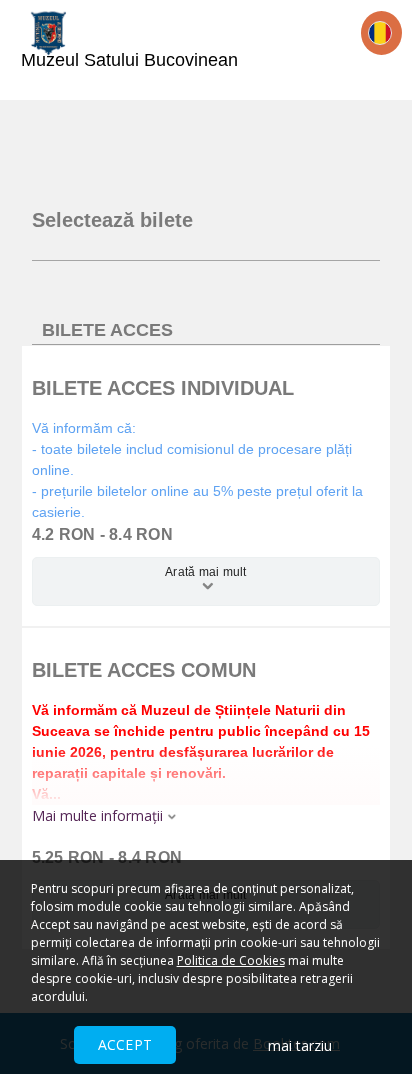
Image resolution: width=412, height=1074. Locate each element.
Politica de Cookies (231, 960)
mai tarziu (300, 1045)
